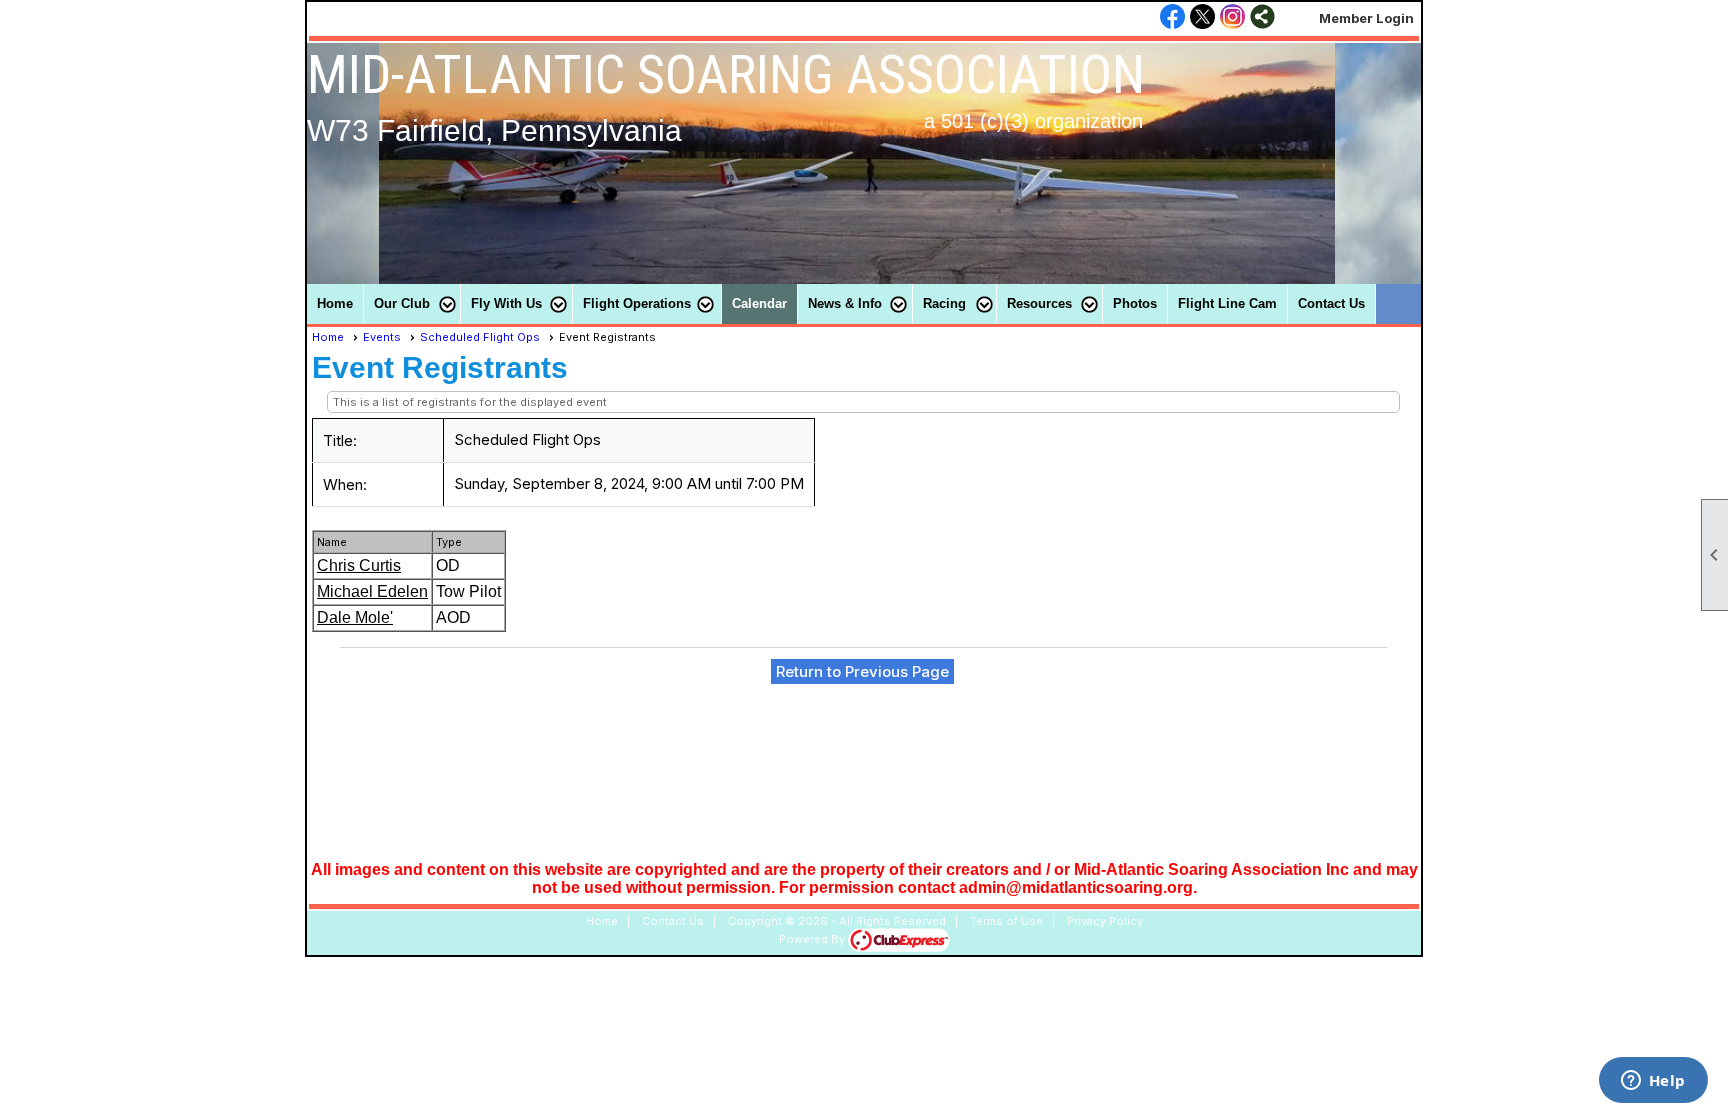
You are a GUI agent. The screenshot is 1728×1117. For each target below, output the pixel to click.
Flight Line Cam (1227, 303)
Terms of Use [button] (1006, 921)
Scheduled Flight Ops (480, 337)
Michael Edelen (372, 591)
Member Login (1366, 18)
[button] (412, 304)
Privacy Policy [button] (1105, 921)
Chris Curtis (359, 565)
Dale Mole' (355, 617)
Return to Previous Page (862, 671)
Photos (1135, 303)
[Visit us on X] (1202, 18)
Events (382, 337)
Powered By (813, 939)
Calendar (759, 303)
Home (335, 303)
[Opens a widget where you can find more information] (1653, 1082)
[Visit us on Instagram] (1232, 18)
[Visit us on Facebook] (1172, 18)
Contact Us (1331, 303)
